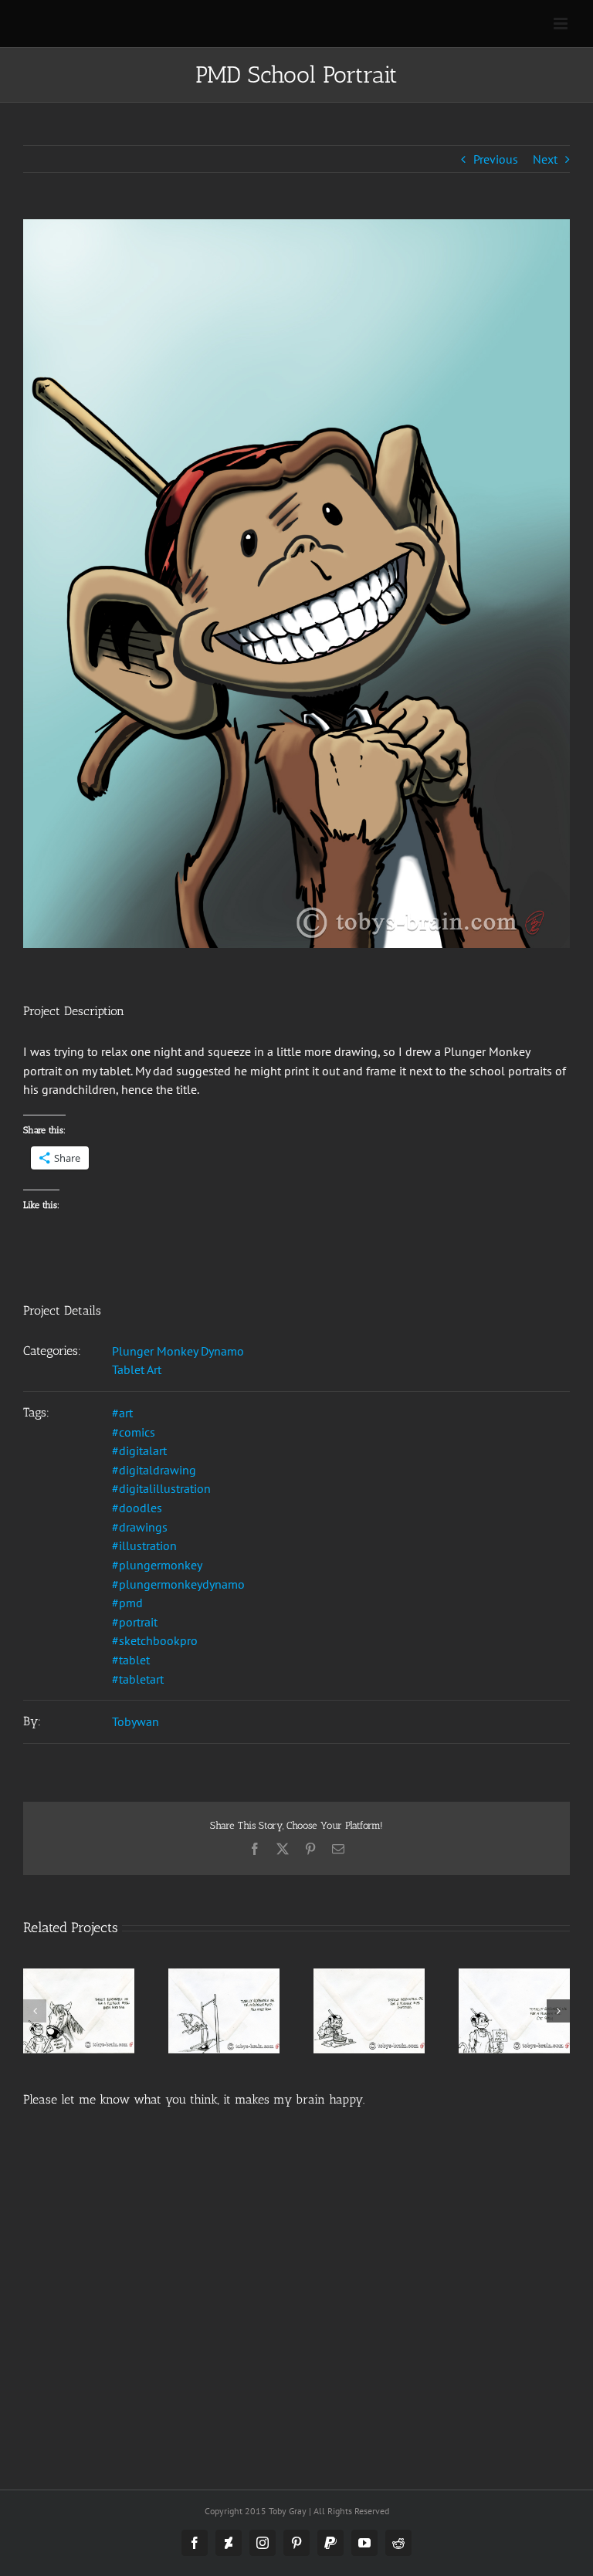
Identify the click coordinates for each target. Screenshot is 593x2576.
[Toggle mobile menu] (562, 24)
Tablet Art (137, 1369)
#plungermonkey (157, 1565)
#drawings (140, 1527)
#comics (134, 1432)
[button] (35, 2011)
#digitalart (139, 1450)
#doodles (137, 1508)
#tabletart (138, 1679)
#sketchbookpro (155, 1640)
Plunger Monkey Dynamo (178, 1351)
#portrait (135, 1622)
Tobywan (136, 1721)
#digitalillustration (161, 1488)
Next (545, 159)
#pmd (127, 1603)
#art (122, 1413)
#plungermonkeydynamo (178, 1584)
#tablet (131, 1660)
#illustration (144, 1545)
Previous (496, 159)
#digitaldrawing (154, 1470)
